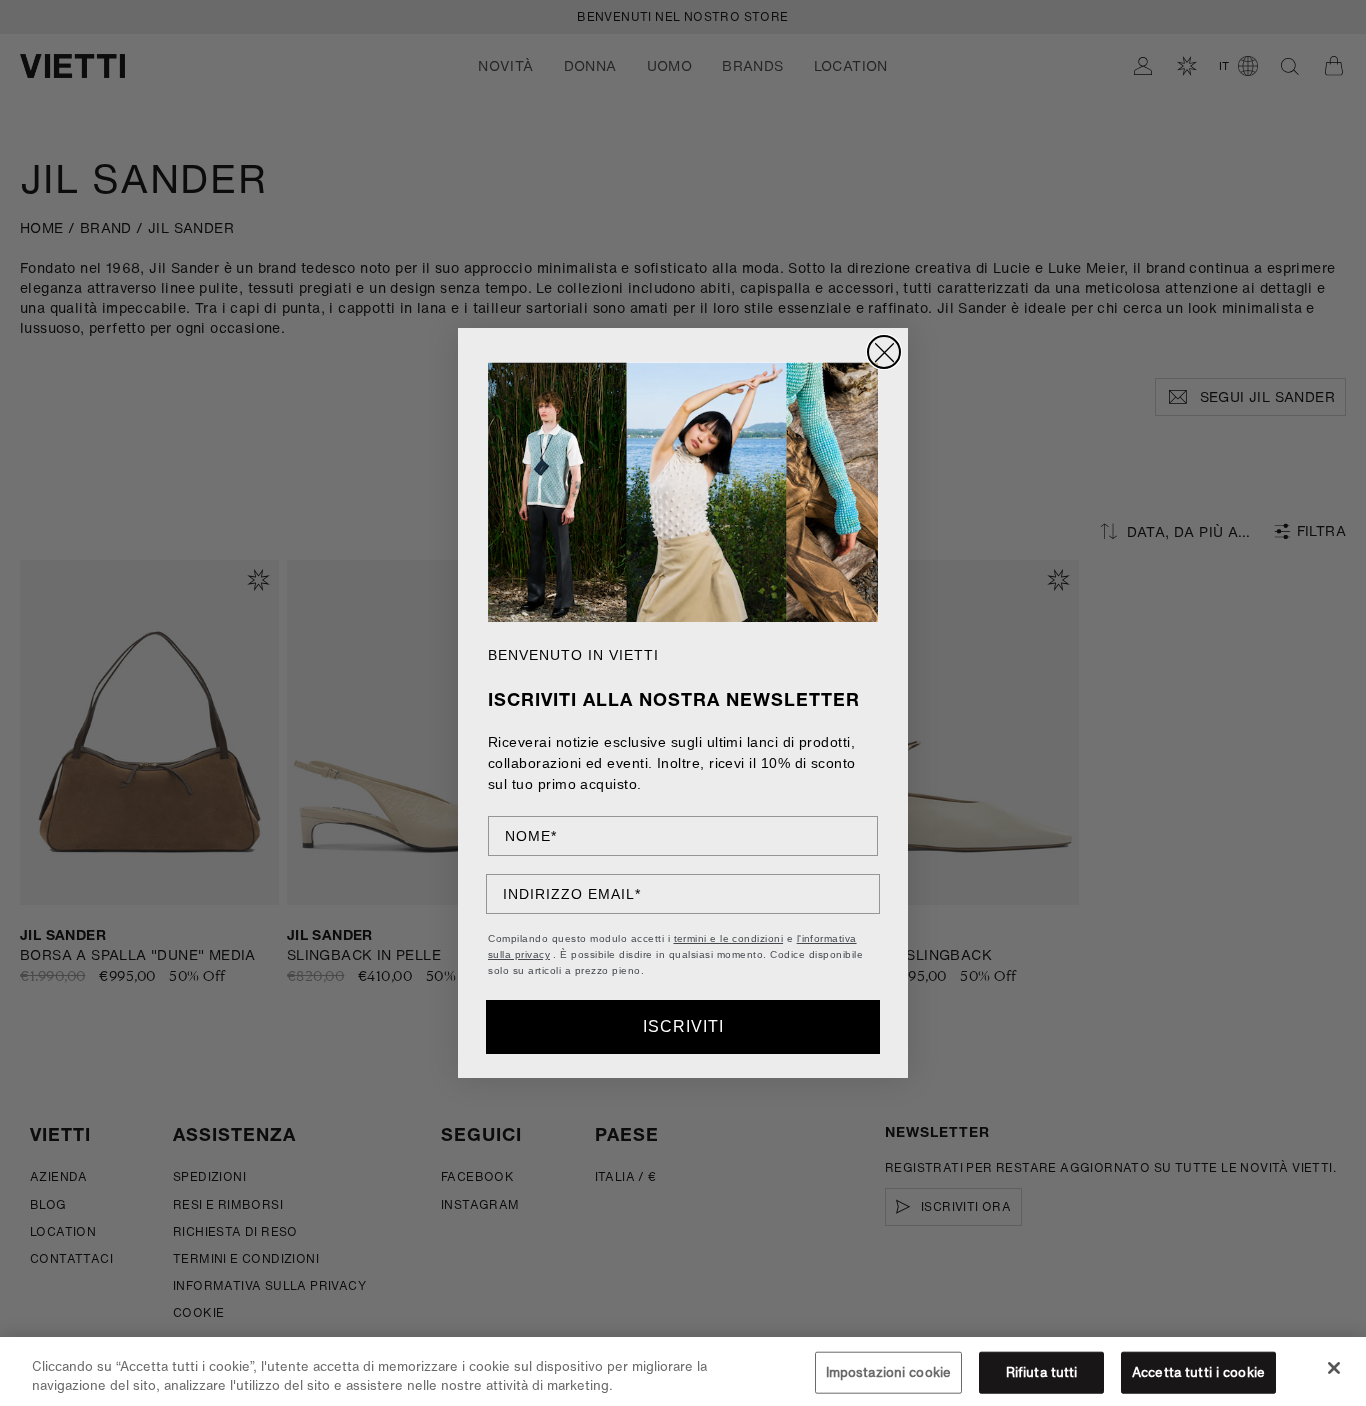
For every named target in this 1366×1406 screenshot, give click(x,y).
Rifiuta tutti (1042, 1372)
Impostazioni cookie (888, 1372)
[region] (683, 1371)
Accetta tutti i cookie (1198, 1372)
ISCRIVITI (683, 1026)
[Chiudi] (1334, 1368)
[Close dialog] (884, 352)
